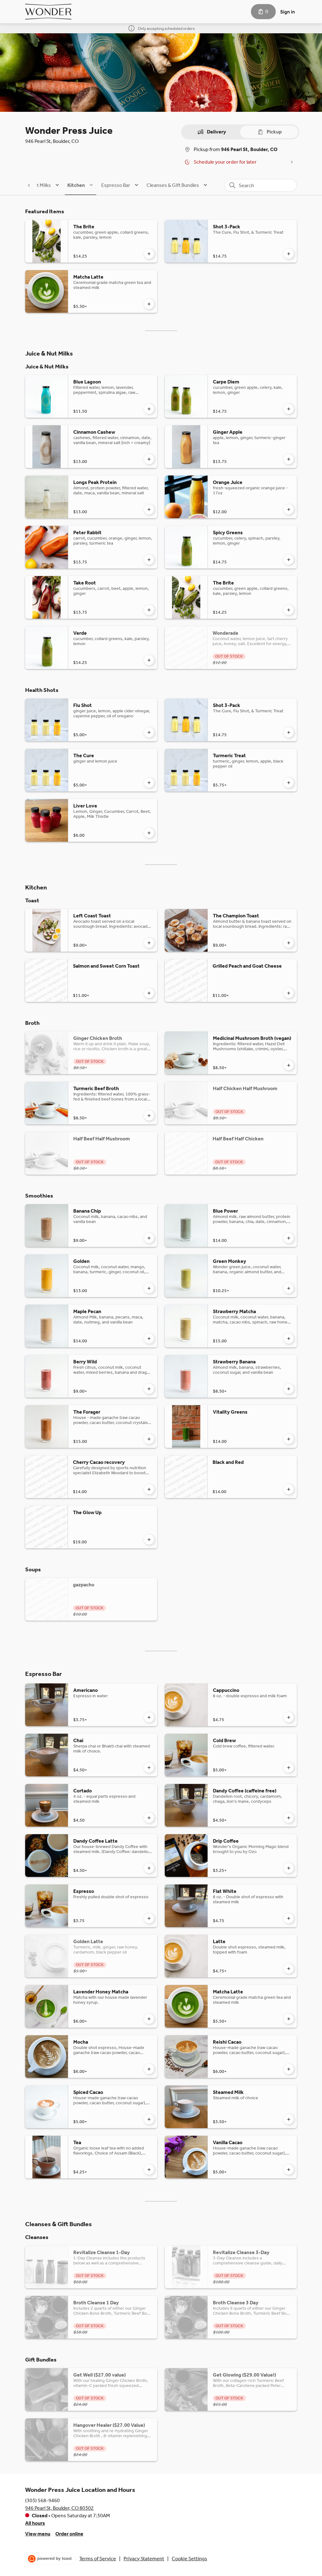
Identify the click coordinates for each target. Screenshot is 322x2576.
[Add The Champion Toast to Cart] (289, 943)
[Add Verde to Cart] (149, 660)
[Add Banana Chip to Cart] (149, 1238)
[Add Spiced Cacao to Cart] (149, 2119)
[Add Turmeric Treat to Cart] (289, 783)
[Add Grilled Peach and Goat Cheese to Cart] (289, 993)
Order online (69, 2534)
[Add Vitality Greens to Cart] (289, 1439)
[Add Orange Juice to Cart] (289, 509)
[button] (37, 185)
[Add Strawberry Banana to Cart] (289, 1389)
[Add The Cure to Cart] (149, 783)
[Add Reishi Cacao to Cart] (289, 2069)
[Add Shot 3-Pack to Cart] (289, 254)
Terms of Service (98, 2559)
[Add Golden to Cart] (149, 1288)
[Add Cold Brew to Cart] (289, 1768)
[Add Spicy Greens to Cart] (289, 560)
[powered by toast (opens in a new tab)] (51, 2559)
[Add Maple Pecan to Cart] (149, 1339)
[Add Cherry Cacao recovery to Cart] (149, 1489)
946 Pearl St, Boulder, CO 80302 (59, 2508)
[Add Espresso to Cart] (149, 1918)
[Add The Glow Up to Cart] (149, 1540)
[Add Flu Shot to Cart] (149, 732)
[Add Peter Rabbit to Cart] (149, 560)
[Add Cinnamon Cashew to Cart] (149, 459)
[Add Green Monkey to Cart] (289, 1288)
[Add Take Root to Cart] (149, 610)
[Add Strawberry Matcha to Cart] (289, 1339)
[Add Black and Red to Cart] (289, 1489)
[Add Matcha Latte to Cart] (149, 304)
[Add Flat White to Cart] (289, 1918)
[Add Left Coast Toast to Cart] (149, 943)
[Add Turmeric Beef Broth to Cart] (149, 1116)
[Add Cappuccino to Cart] (289, 1717)
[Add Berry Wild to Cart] (149, 1389)
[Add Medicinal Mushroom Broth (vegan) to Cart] (289, 1065)
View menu (38, 2534)
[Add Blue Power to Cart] (289, 1238)
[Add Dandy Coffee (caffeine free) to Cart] (289, 1818)
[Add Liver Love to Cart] (149, 833)
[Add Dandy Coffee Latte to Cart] (149, 1868)
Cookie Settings (189, 2559)
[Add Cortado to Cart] (149, 1818)
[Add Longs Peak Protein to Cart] (149, 509)
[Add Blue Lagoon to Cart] (149, 409)
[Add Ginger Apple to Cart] (289, 459)
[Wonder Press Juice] (48, 12)
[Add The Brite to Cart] (149, 254)
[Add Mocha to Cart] (149, 2069)
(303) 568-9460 (42, 2500)
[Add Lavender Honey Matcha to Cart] (149, 2019)
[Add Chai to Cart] (149, 1768)
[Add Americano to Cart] (149, 1717)
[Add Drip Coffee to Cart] (289, 1868)
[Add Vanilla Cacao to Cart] (289, 2170)
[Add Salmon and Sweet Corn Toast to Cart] (149, 993)
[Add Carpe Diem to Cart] (289, 409)
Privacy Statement (144, 2559)
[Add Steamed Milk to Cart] (289, 2119)
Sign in (288, 12)
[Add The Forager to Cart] (149, 1439)
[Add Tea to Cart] (149, 2170)
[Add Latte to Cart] (289, 1969)
